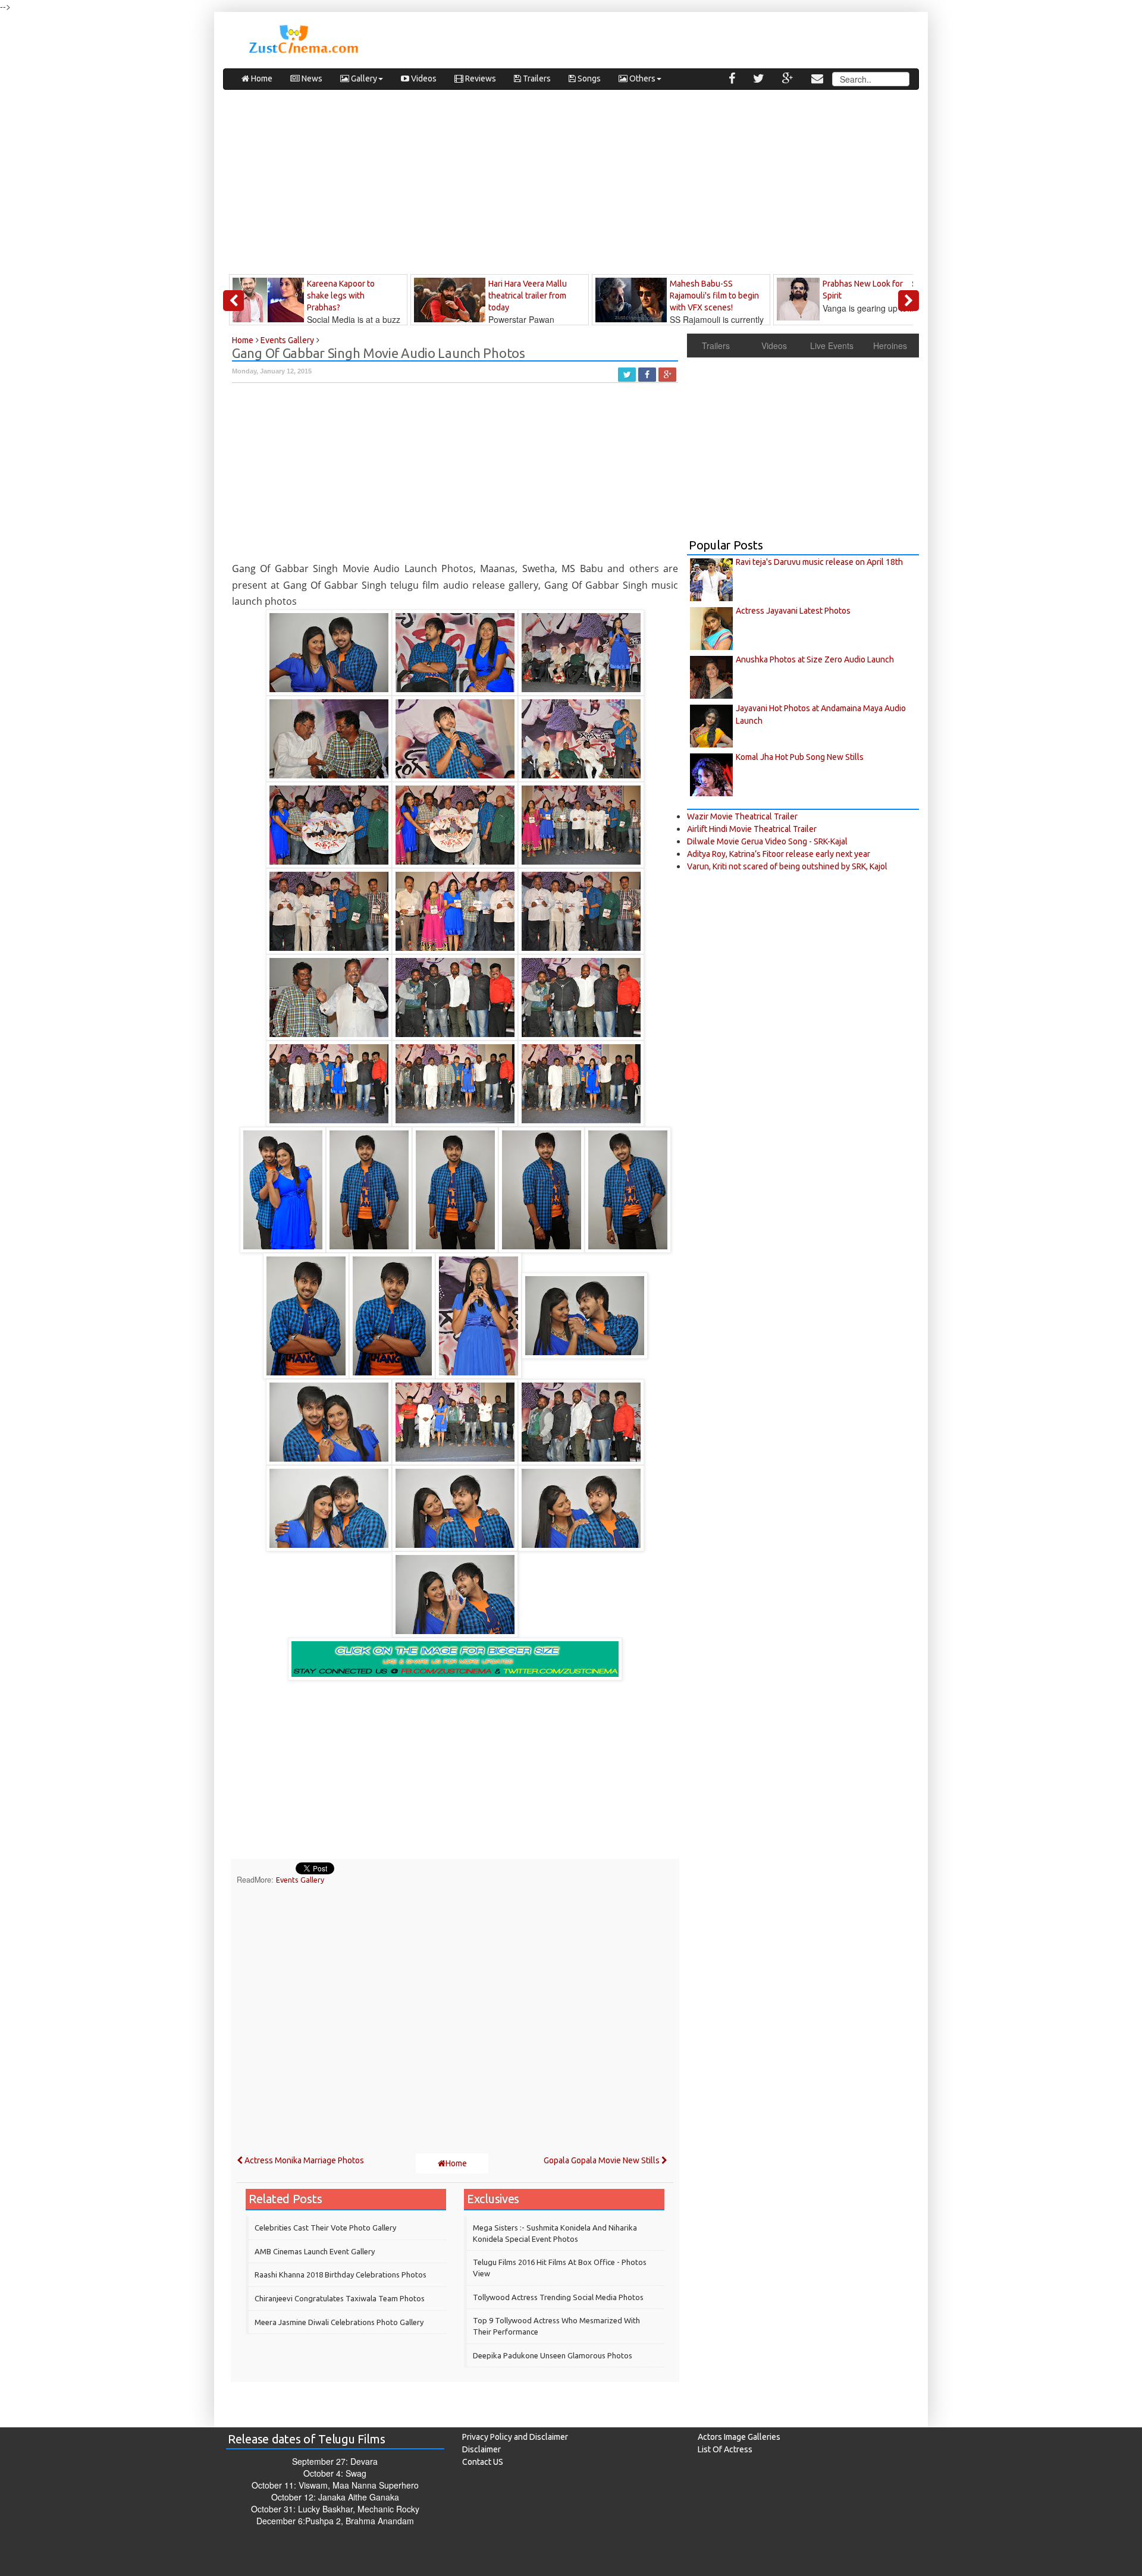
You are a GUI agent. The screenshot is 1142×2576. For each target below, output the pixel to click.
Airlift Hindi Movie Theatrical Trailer (752, 829)
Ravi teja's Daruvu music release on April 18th (819, 562)
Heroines (890, 345)
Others (641, 78)
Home (261, 78)
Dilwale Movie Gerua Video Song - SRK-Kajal (767, 841)
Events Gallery (300, 1880)
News (311, 78)
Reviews (480, 78)
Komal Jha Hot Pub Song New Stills (800, 757)
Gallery (363, 78)
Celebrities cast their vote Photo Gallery (325, 2228)
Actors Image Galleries (739, 2437)
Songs (588, 78)
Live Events (832, 345)
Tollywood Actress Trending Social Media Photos (558, 2297)
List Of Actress (725, 2449)
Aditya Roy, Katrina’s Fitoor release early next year (779, 854)
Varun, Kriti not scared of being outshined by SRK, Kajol (787, 866)
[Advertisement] (571, 185)
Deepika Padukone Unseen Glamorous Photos (553, 2355)
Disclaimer (481, 2449)
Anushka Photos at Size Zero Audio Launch (815, 659)
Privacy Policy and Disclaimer (515, 2437)
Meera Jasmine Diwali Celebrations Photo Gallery (339, 2322)
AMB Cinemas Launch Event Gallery (315, 2251)
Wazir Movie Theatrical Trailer (742, 816)
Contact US (483, 2462)
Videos (423, 78)
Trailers (536, 78)
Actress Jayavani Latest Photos (793, 611)
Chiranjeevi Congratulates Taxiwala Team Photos (340, 2298)
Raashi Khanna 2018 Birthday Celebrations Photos (341, 2275)
